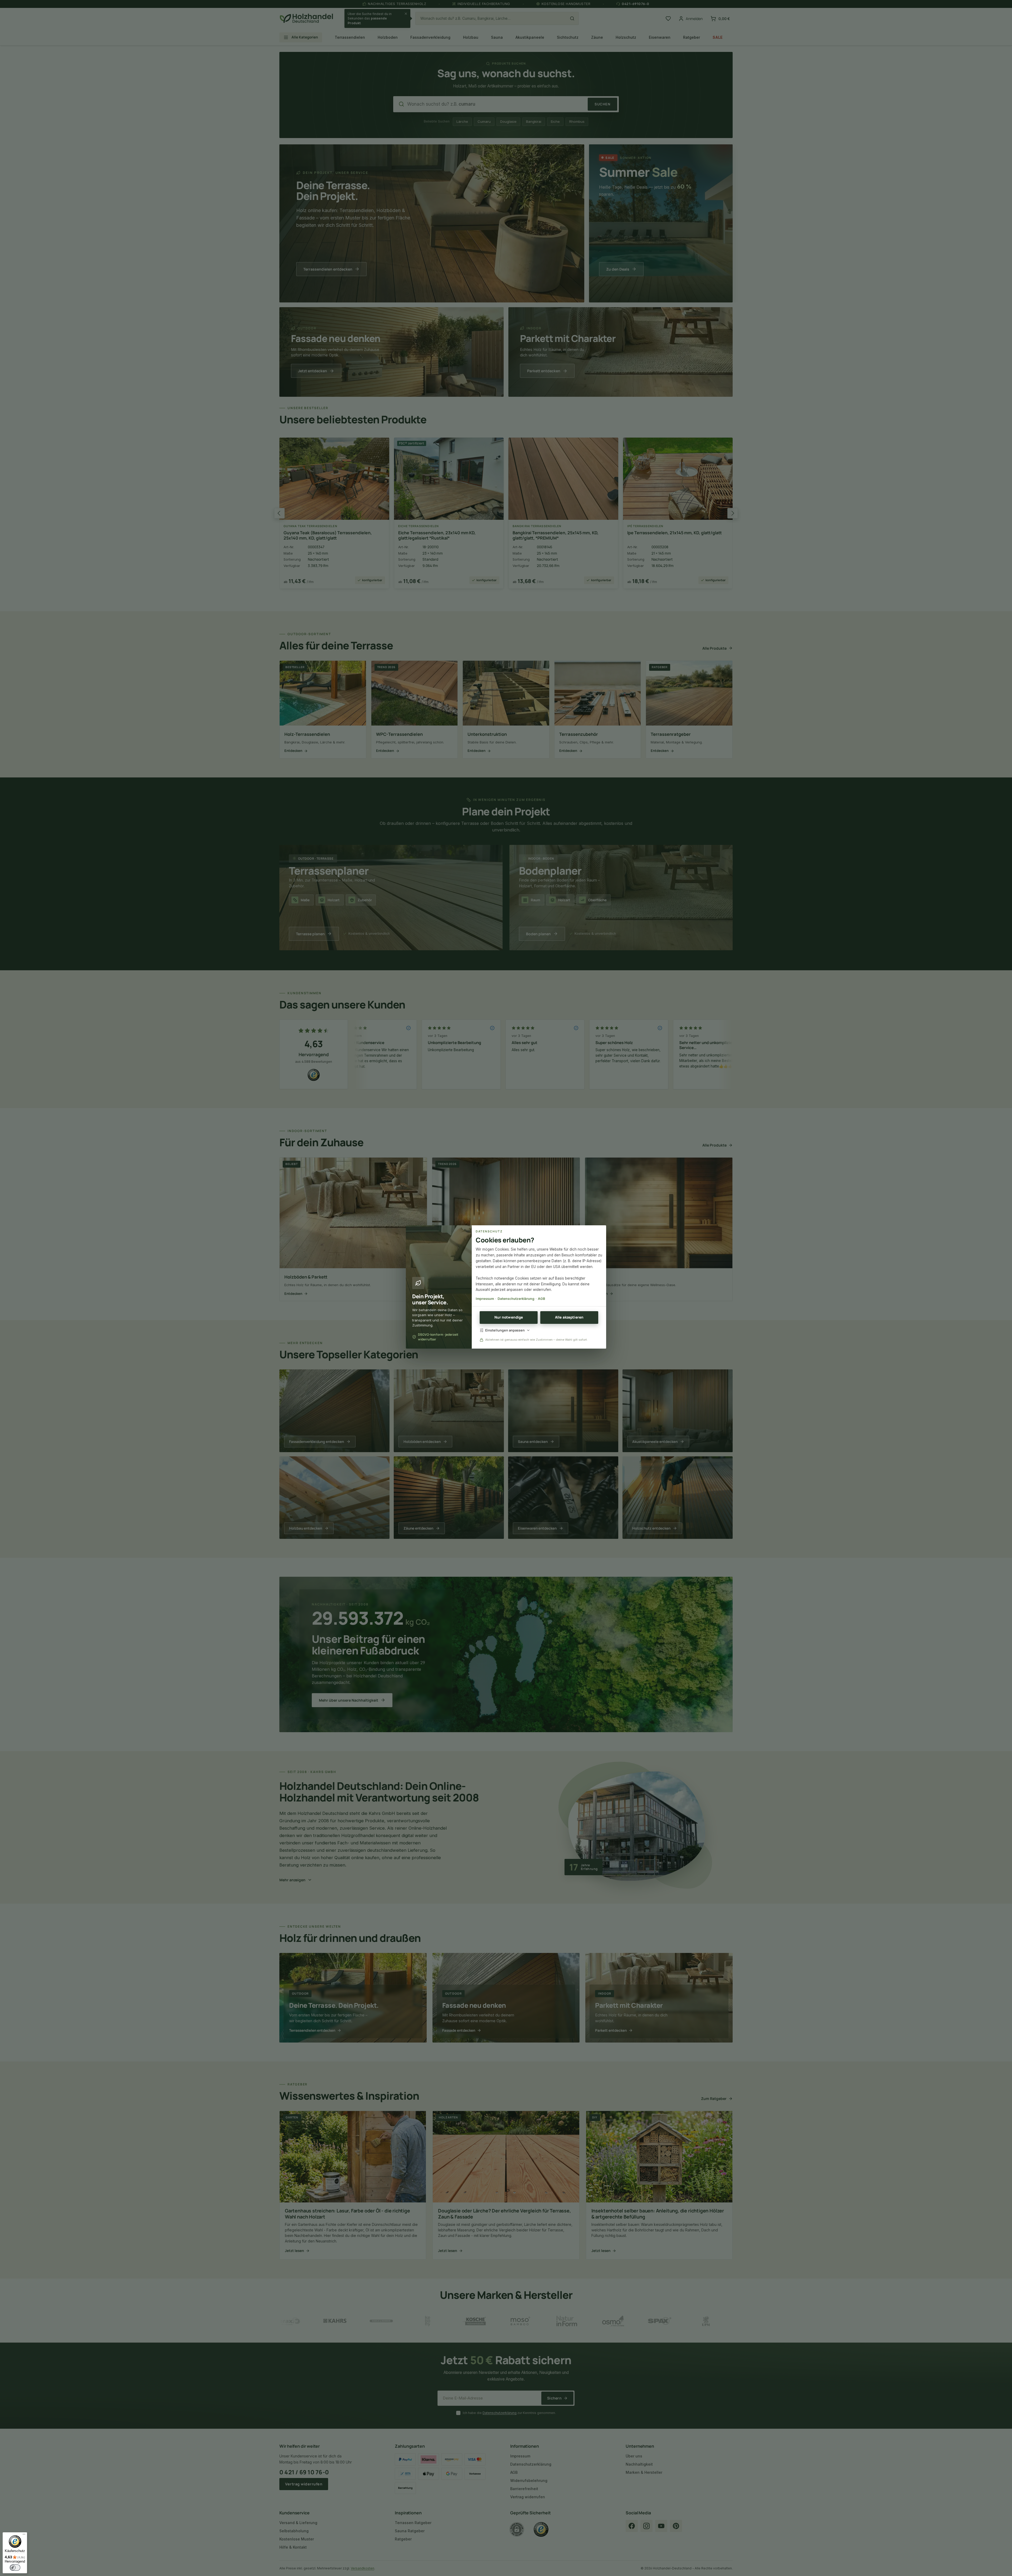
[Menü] (24, 2535)
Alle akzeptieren (569, 1317)
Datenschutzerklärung (516, 1299)
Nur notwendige (509, 1317)
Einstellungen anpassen (505, 1330)
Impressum (485, 1299)
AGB (541, 1299)
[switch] (15, 2568)
